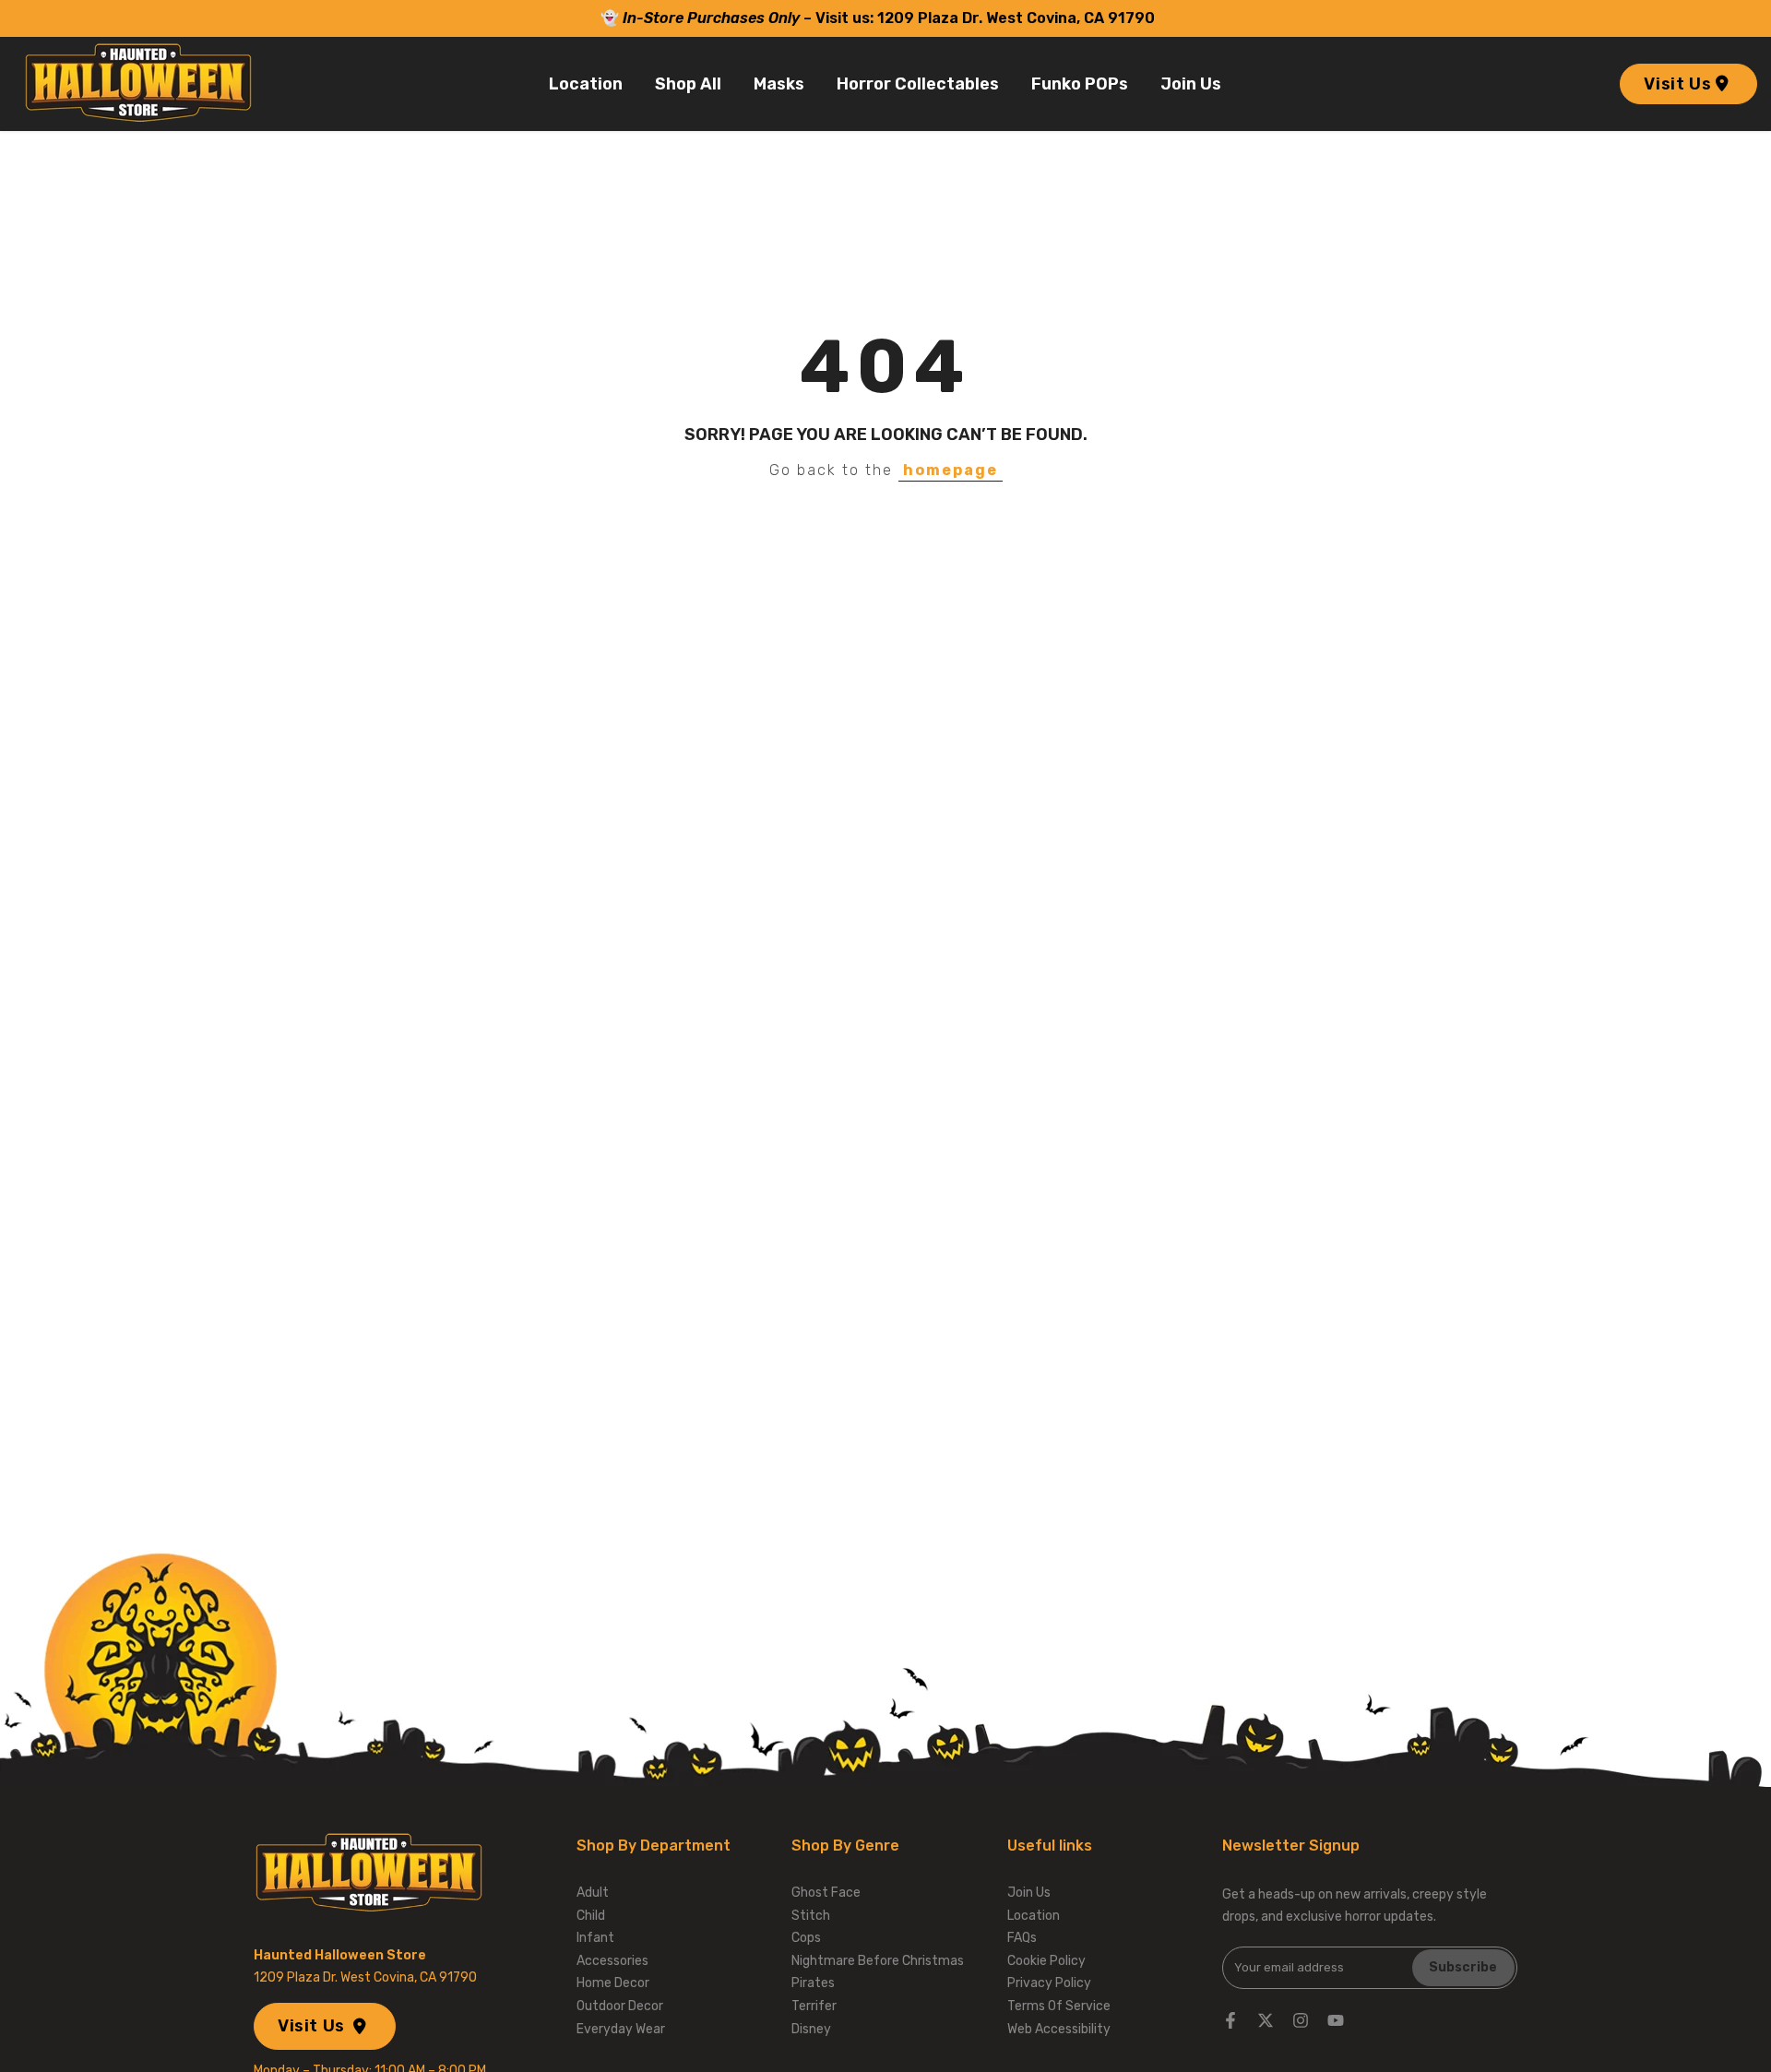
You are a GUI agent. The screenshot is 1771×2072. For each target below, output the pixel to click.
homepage (951, 470)
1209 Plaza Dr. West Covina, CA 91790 (365, 1977)
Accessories (612, 1961)
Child (591, 1916)
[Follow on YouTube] (1336, 2020)
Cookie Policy (1046, 1961)
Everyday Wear (621, 2029)
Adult (593, 1893)
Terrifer (814, 2006)
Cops (806, 1938)
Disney (811, 2029)
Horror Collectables (918, 84)
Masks (779, 84)
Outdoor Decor (620, 2006)
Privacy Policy (1049, 1983)
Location (586, 84)
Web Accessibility (1059, 2029)
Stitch (811, 1916)
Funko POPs (1080, 84)
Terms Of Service (1059, 2006)
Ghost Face (826, 1893)
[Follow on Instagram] (1301, 2020)
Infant (595, 1938)
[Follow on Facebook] (1230, 2020)
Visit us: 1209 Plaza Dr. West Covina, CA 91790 (987, 18)
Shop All (688, 84)
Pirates (813, 1983)
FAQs (1022, 1938)
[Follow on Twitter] (1266, 2020)
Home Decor (613, 1983)
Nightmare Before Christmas (878, 1961)
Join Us (1191, 84)
